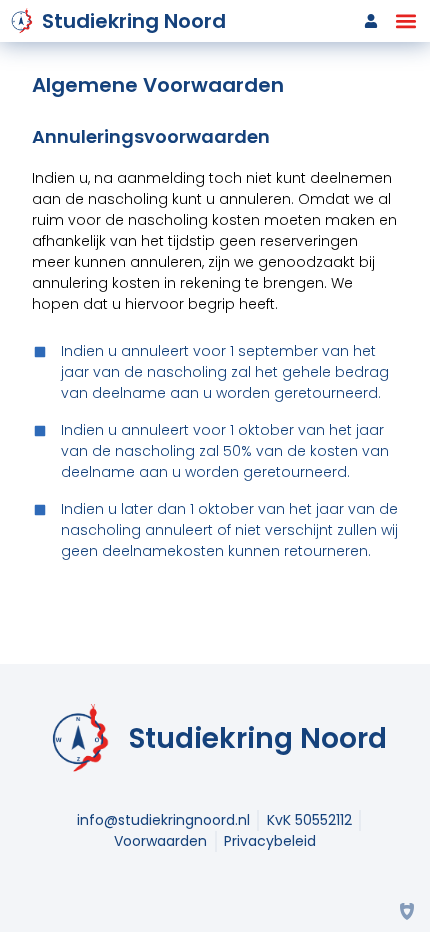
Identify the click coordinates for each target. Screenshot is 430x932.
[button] (405, 21)
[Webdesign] (407, 909)
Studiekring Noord (134, 21)
